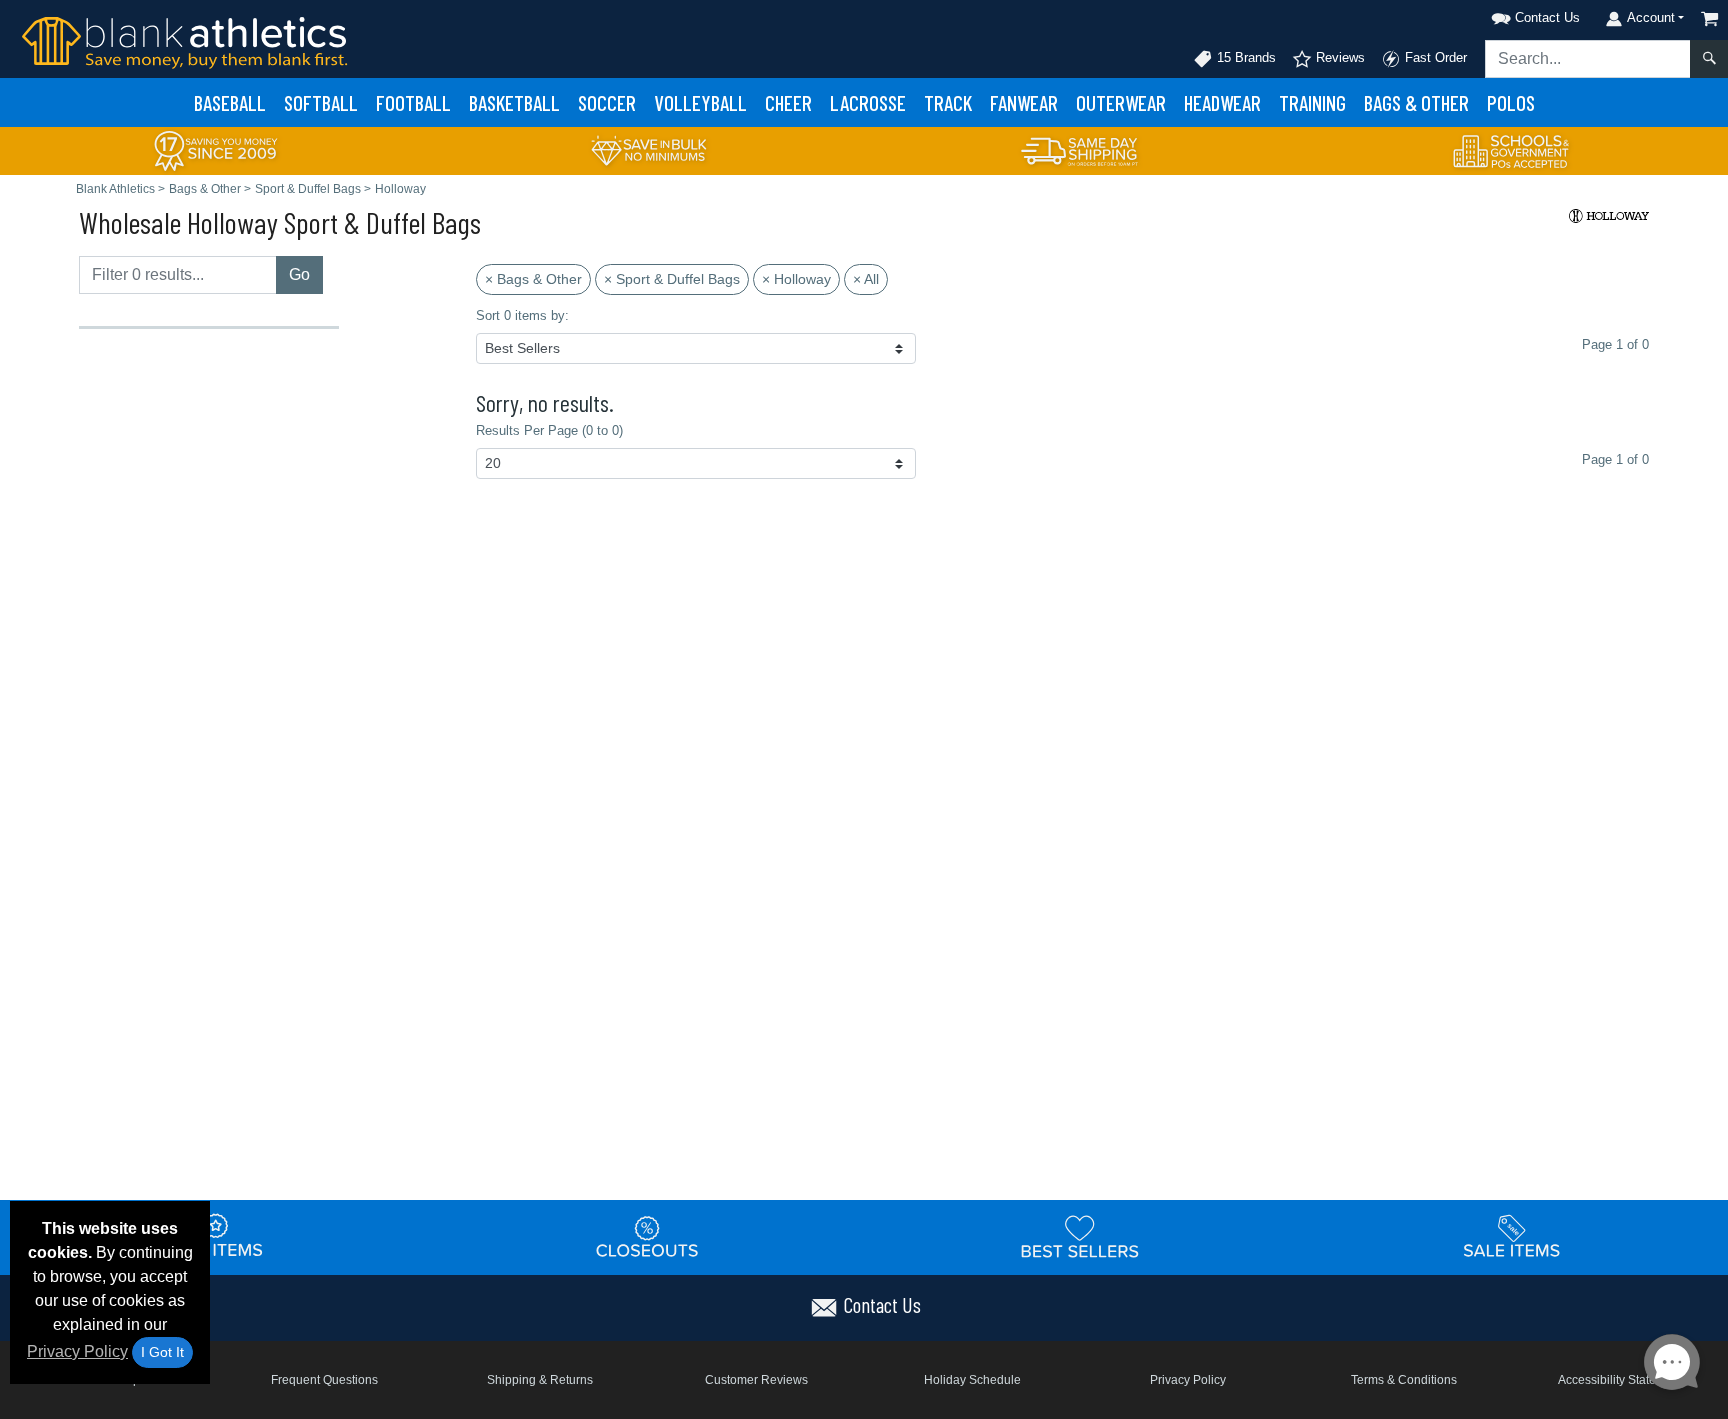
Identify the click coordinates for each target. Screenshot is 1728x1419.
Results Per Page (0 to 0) (549, 430)
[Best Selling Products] (1080, 1237)
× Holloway (796, 279)
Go (299, 274)
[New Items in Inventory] (216, 1237)
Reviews (1338, 57)
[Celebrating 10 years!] (216, 149)
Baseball (230, 102)
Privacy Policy (77, 1351)
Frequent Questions (324, 1380)
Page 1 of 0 (1615, 459)
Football (413, 102)
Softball (321, 102)
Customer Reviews (756, 1380)
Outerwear (1121, 102)
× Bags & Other (533, 279)
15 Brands (1244, 57)
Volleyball (700, 102)
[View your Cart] (1710, 18)
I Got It (162, 1352)
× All (866, 279)
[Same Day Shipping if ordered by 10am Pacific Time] (1080, 149)
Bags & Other (1416, 102)
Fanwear (1024, 102)
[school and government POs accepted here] (1512, 151)
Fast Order (1434, 57)
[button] (1510, 14)
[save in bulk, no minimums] (648, 149)
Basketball (514, 102)
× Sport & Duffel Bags (672, 279)
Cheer (788, 102)
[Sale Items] (1512, 1237)
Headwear (1222, 102)
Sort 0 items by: (522, 315)
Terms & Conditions (1404, 1380)
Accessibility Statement (1620, 1380)
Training (1312, 102)
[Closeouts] (648, 1237)
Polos (1511, 102)
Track (948, 102)
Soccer (607, 102)
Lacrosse (868, 102)
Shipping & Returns (540, 1380)
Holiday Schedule (972, 1380)
